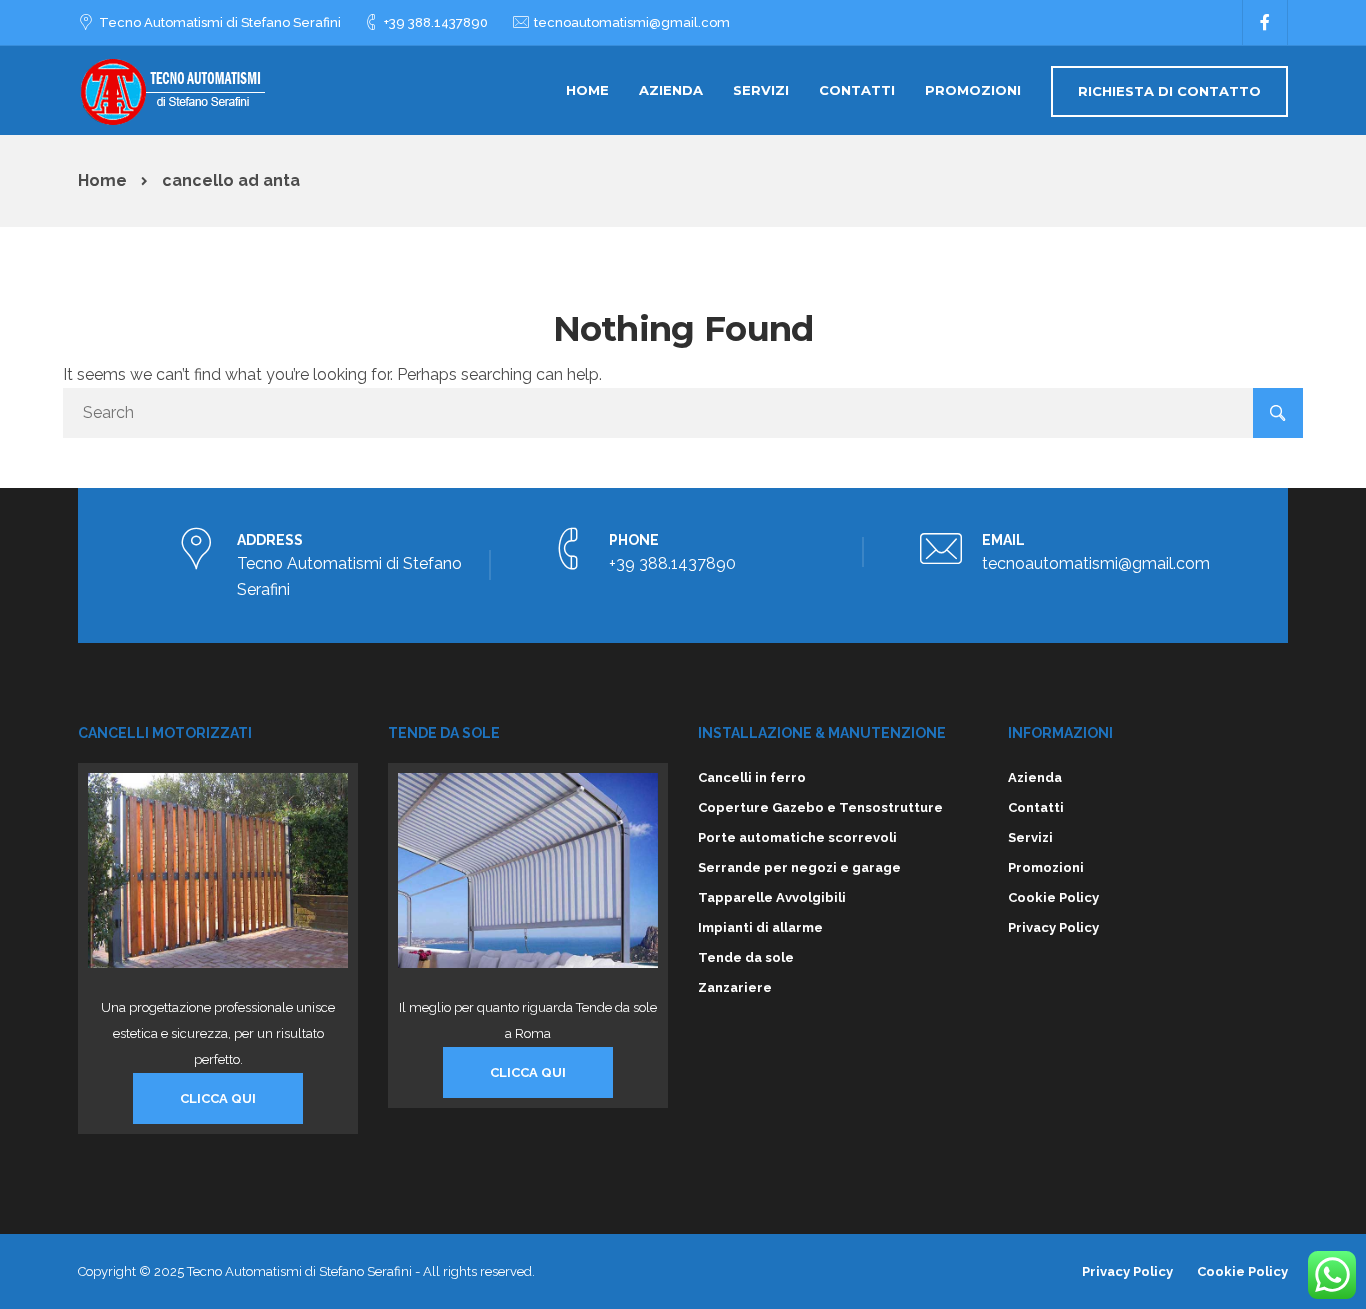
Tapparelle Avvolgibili (772, 897)
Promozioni (973, 90)
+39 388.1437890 (436, 22)
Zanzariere (735, 987)
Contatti (857, 90)
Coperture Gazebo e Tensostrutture (820, 807)
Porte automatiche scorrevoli (797, 837)
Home (587, 90)
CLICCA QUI (218, 1098)
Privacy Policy (1053, 927)
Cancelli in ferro (752, 777)
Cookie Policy (1053, 897)
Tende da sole (746, 957)
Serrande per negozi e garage (799, 867)
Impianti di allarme (760, 927)
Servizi (761, 90)
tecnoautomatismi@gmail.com (632, 22)
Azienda (671, 90)
